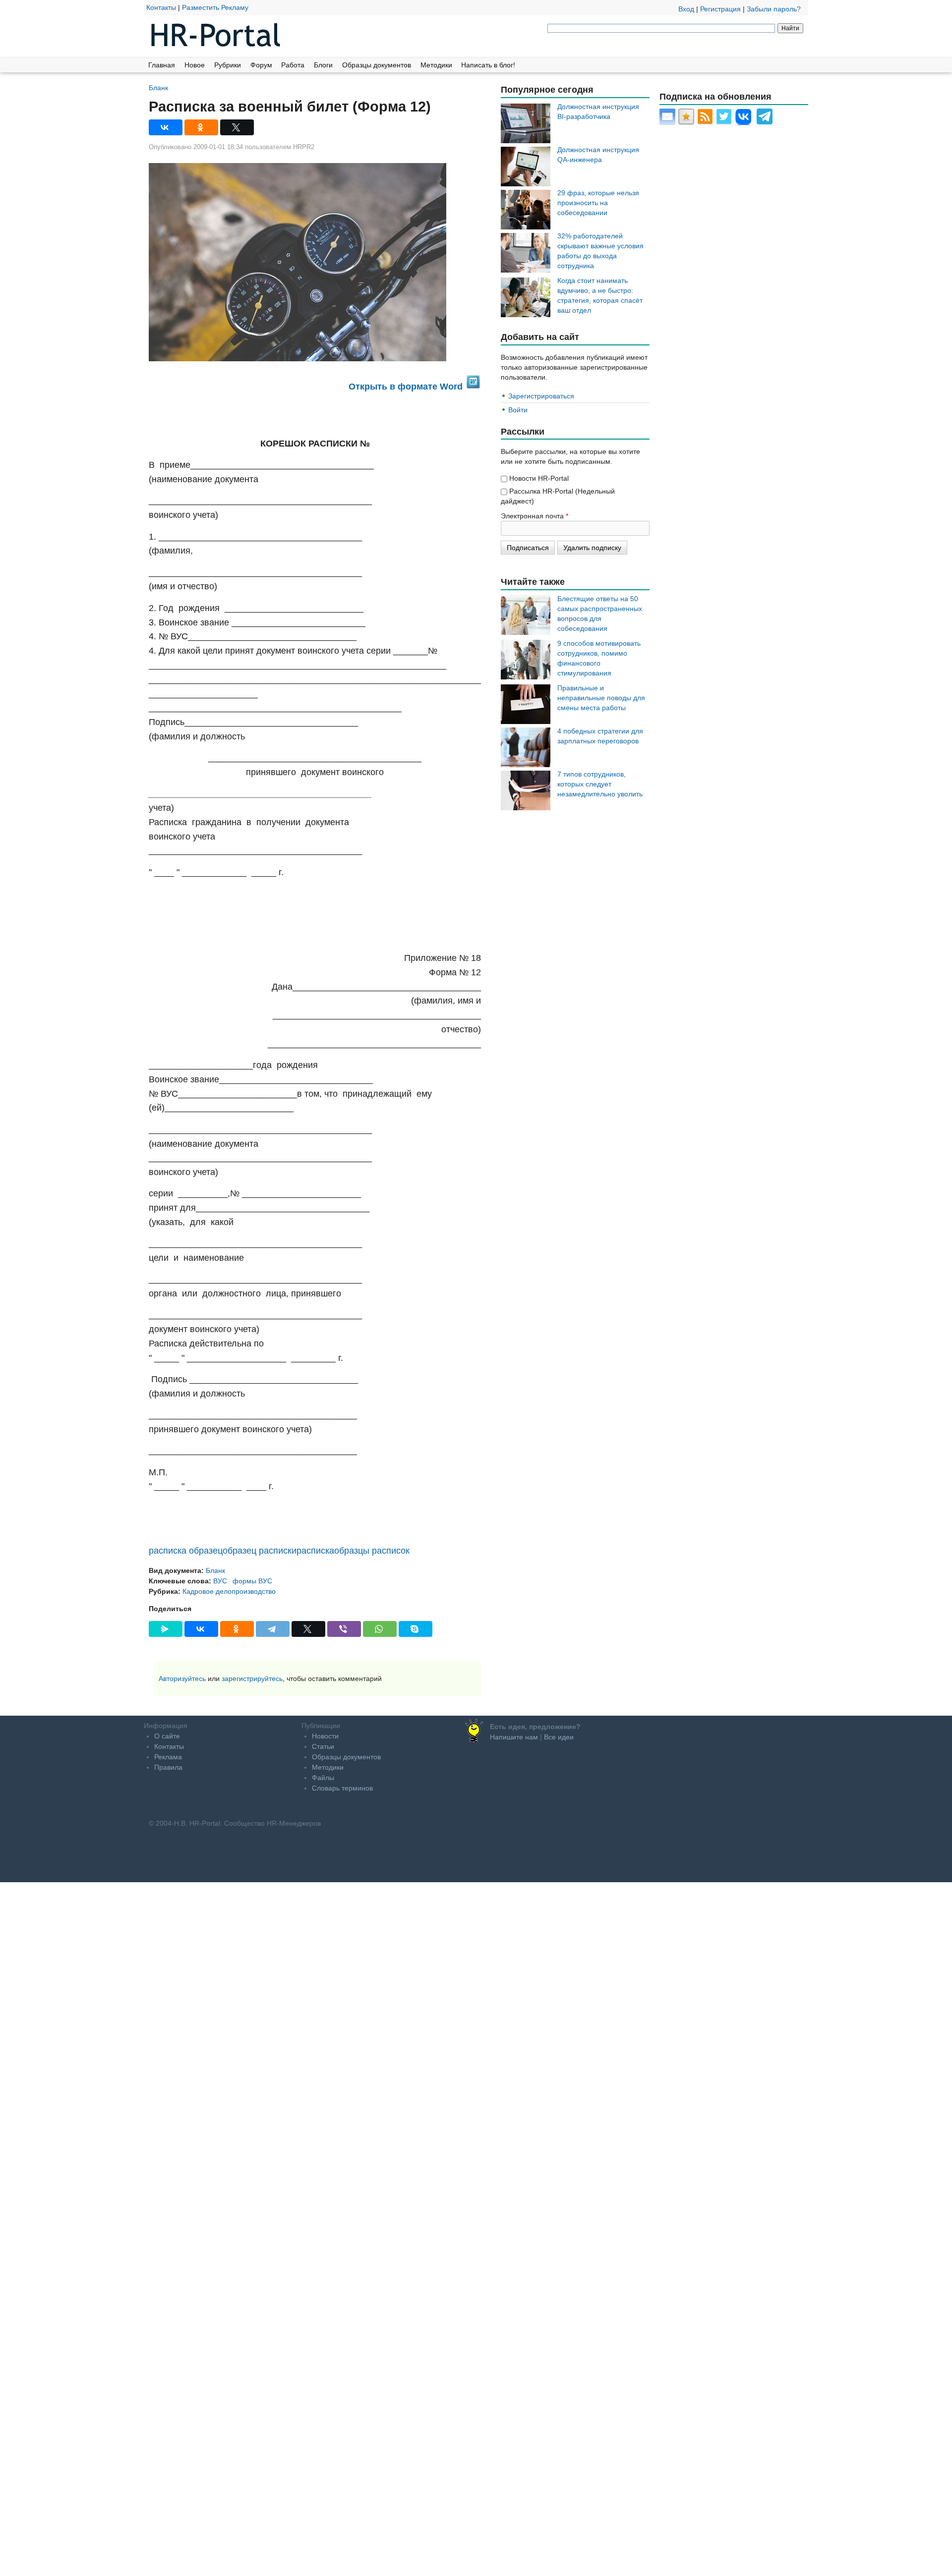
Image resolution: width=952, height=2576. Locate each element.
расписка (315, 1551)
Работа (293, 65)
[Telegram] (273, 1629)
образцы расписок (372, 1551)
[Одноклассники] (201, 127)
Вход (686, 9)
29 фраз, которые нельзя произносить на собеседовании (598, 203)
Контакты (161, 7)
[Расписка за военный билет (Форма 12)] (315, 262)
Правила (168, 1767)
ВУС (220, 1581)
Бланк (158, 87)
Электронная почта (535, 516)
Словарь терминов (342, 1788)
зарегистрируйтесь (252, 1679)
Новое (195, 65)
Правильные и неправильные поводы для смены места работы (601, 698)
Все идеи (559, 1737)
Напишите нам (514, 1737)
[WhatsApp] (380, 1629)
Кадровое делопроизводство (229, 1591)
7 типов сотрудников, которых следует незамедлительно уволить (600, 784)
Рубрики (228, 65)
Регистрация (720, 9)
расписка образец (186, 1551)
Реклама (168, 1757)
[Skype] (416, 1629)
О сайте (167, 1736)
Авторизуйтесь (182, 1679)
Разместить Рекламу (215, 7)
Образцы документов (377, 65)
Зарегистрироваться (541, 396)
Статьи (323, 1746)
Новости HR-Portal (539, 478)
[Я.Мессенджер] (166, 1629)
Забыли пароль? (774, 9)
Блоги (323, 65)
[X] (237, 127)
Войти (518, 410)
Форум (261, 65)
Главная (162, 65)
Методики (436, 65)
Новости (325, 1736)
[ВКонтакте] (166, 127)
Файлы (323, 1778)
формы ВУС (252, 1581)
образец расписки (260, 1551)
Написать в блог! (488, 65)
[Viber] (344, 1629)
